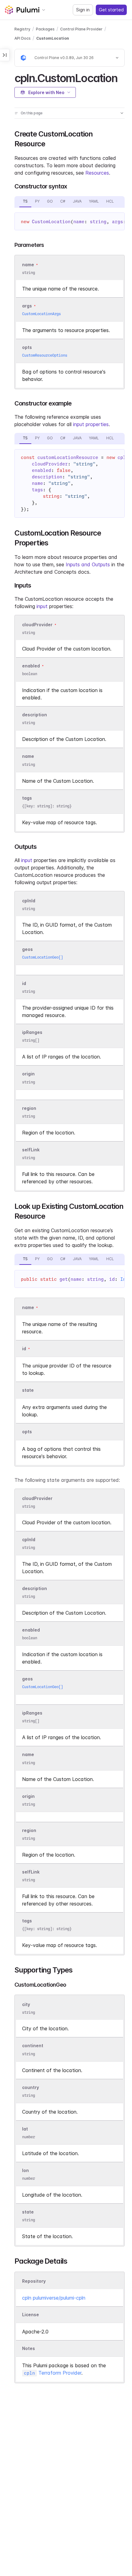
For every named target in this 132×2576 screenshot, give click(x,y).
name (28, 756)
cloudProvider (37, 625)
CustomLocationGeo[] (43, 957)
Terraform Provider (53, 2373)
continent (33, 2046)
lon (25, 2170)
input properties (91, 424)
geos (27, 949)
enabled (31, 666)
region (29, 1108)
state (28, 2212)
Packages (45, 29)
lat (25, 2129)
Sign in (83, 10)
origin (28, 1074)
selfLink (31, 1150)
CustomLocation (53, 38)
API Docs (23, 38)
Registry (22, 29)
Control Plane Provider (81, 29)
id (24, 983)
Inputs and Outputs (88, 564)
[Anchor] (123, 77)
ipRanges (32, 1032)
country (31, 2087)
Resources (97, 173)
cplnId (29, 901)
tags (27, 798)
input (42, 606)
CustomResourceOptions (45, 355)
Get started (111, 10)
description (35, 715)
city (26, 2004)
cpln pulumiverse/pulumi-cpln (54, 2298)
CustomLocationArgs (41, 314)
